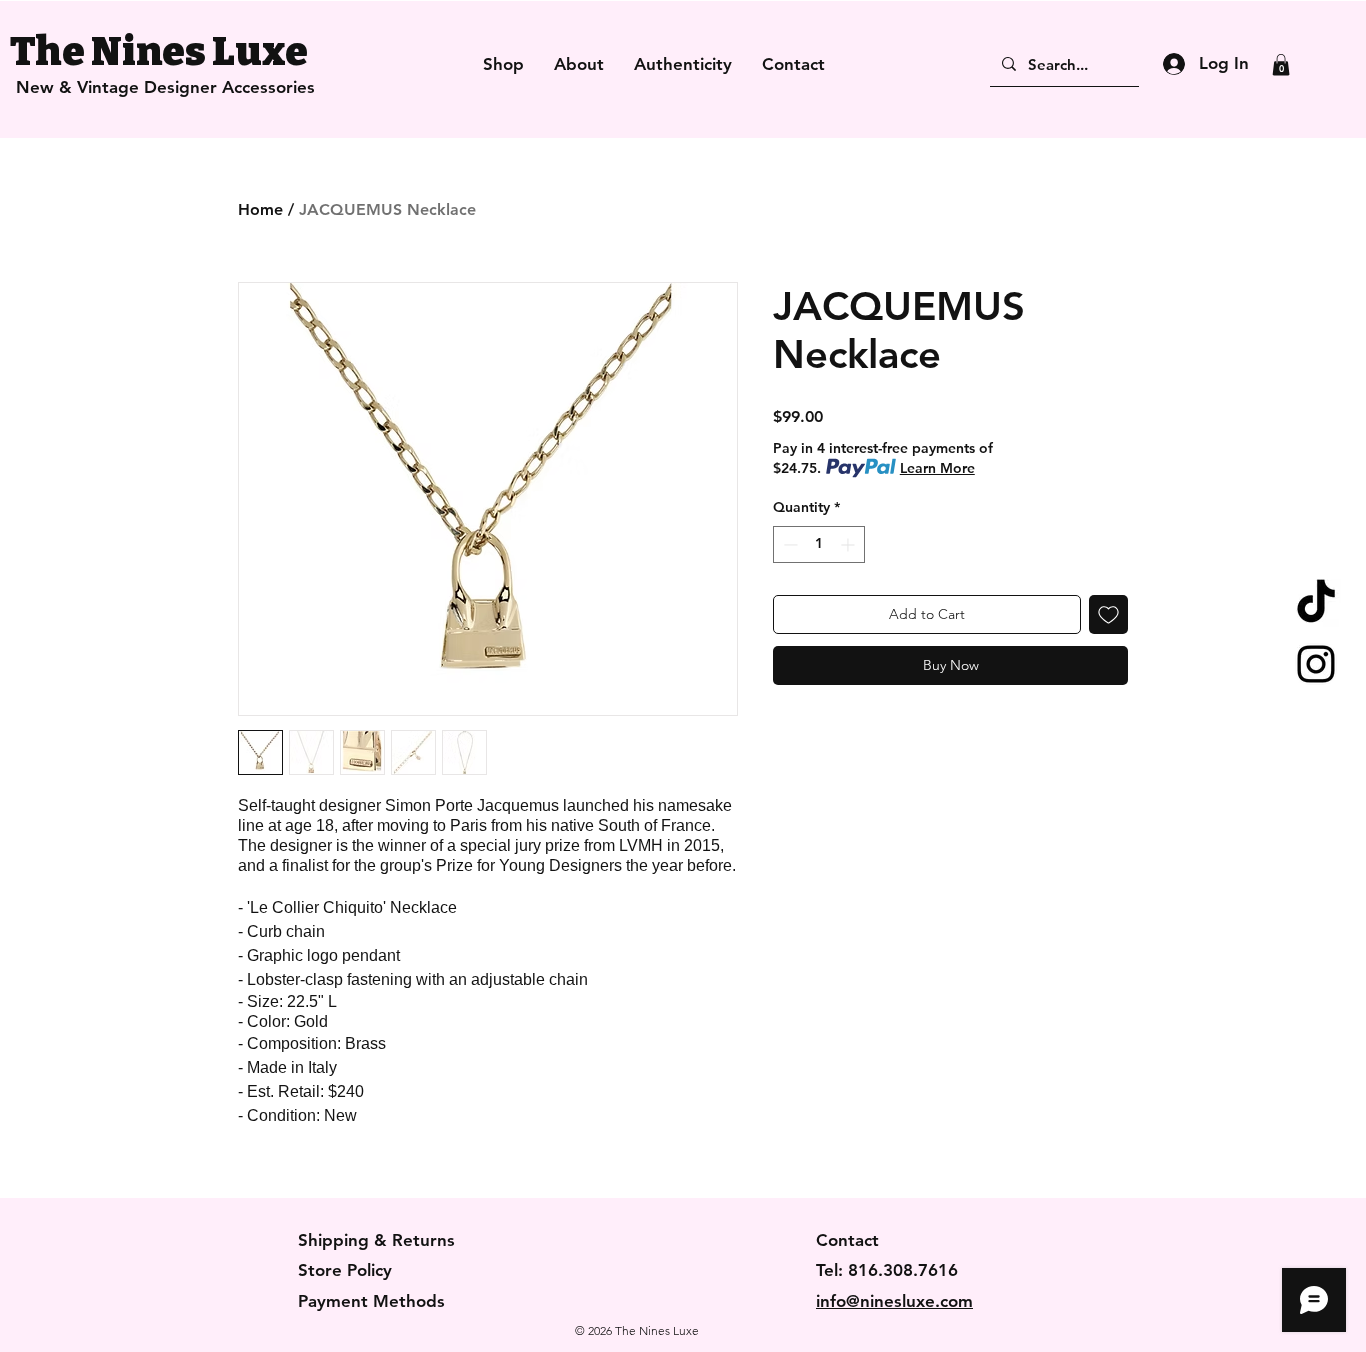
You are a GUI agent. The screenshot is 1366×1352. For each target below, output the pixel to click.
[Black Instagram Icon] (1316, 664)
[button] (1281, 65)
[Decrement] (788, 544)
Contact (847, 1240)
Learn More (937, 468)
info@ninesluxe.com (894, 1301)
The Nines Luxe (159, 52)
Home (260, 209)
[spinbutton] (819, 544)
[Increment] (849, 544)
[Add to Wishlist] (1108, 614)
